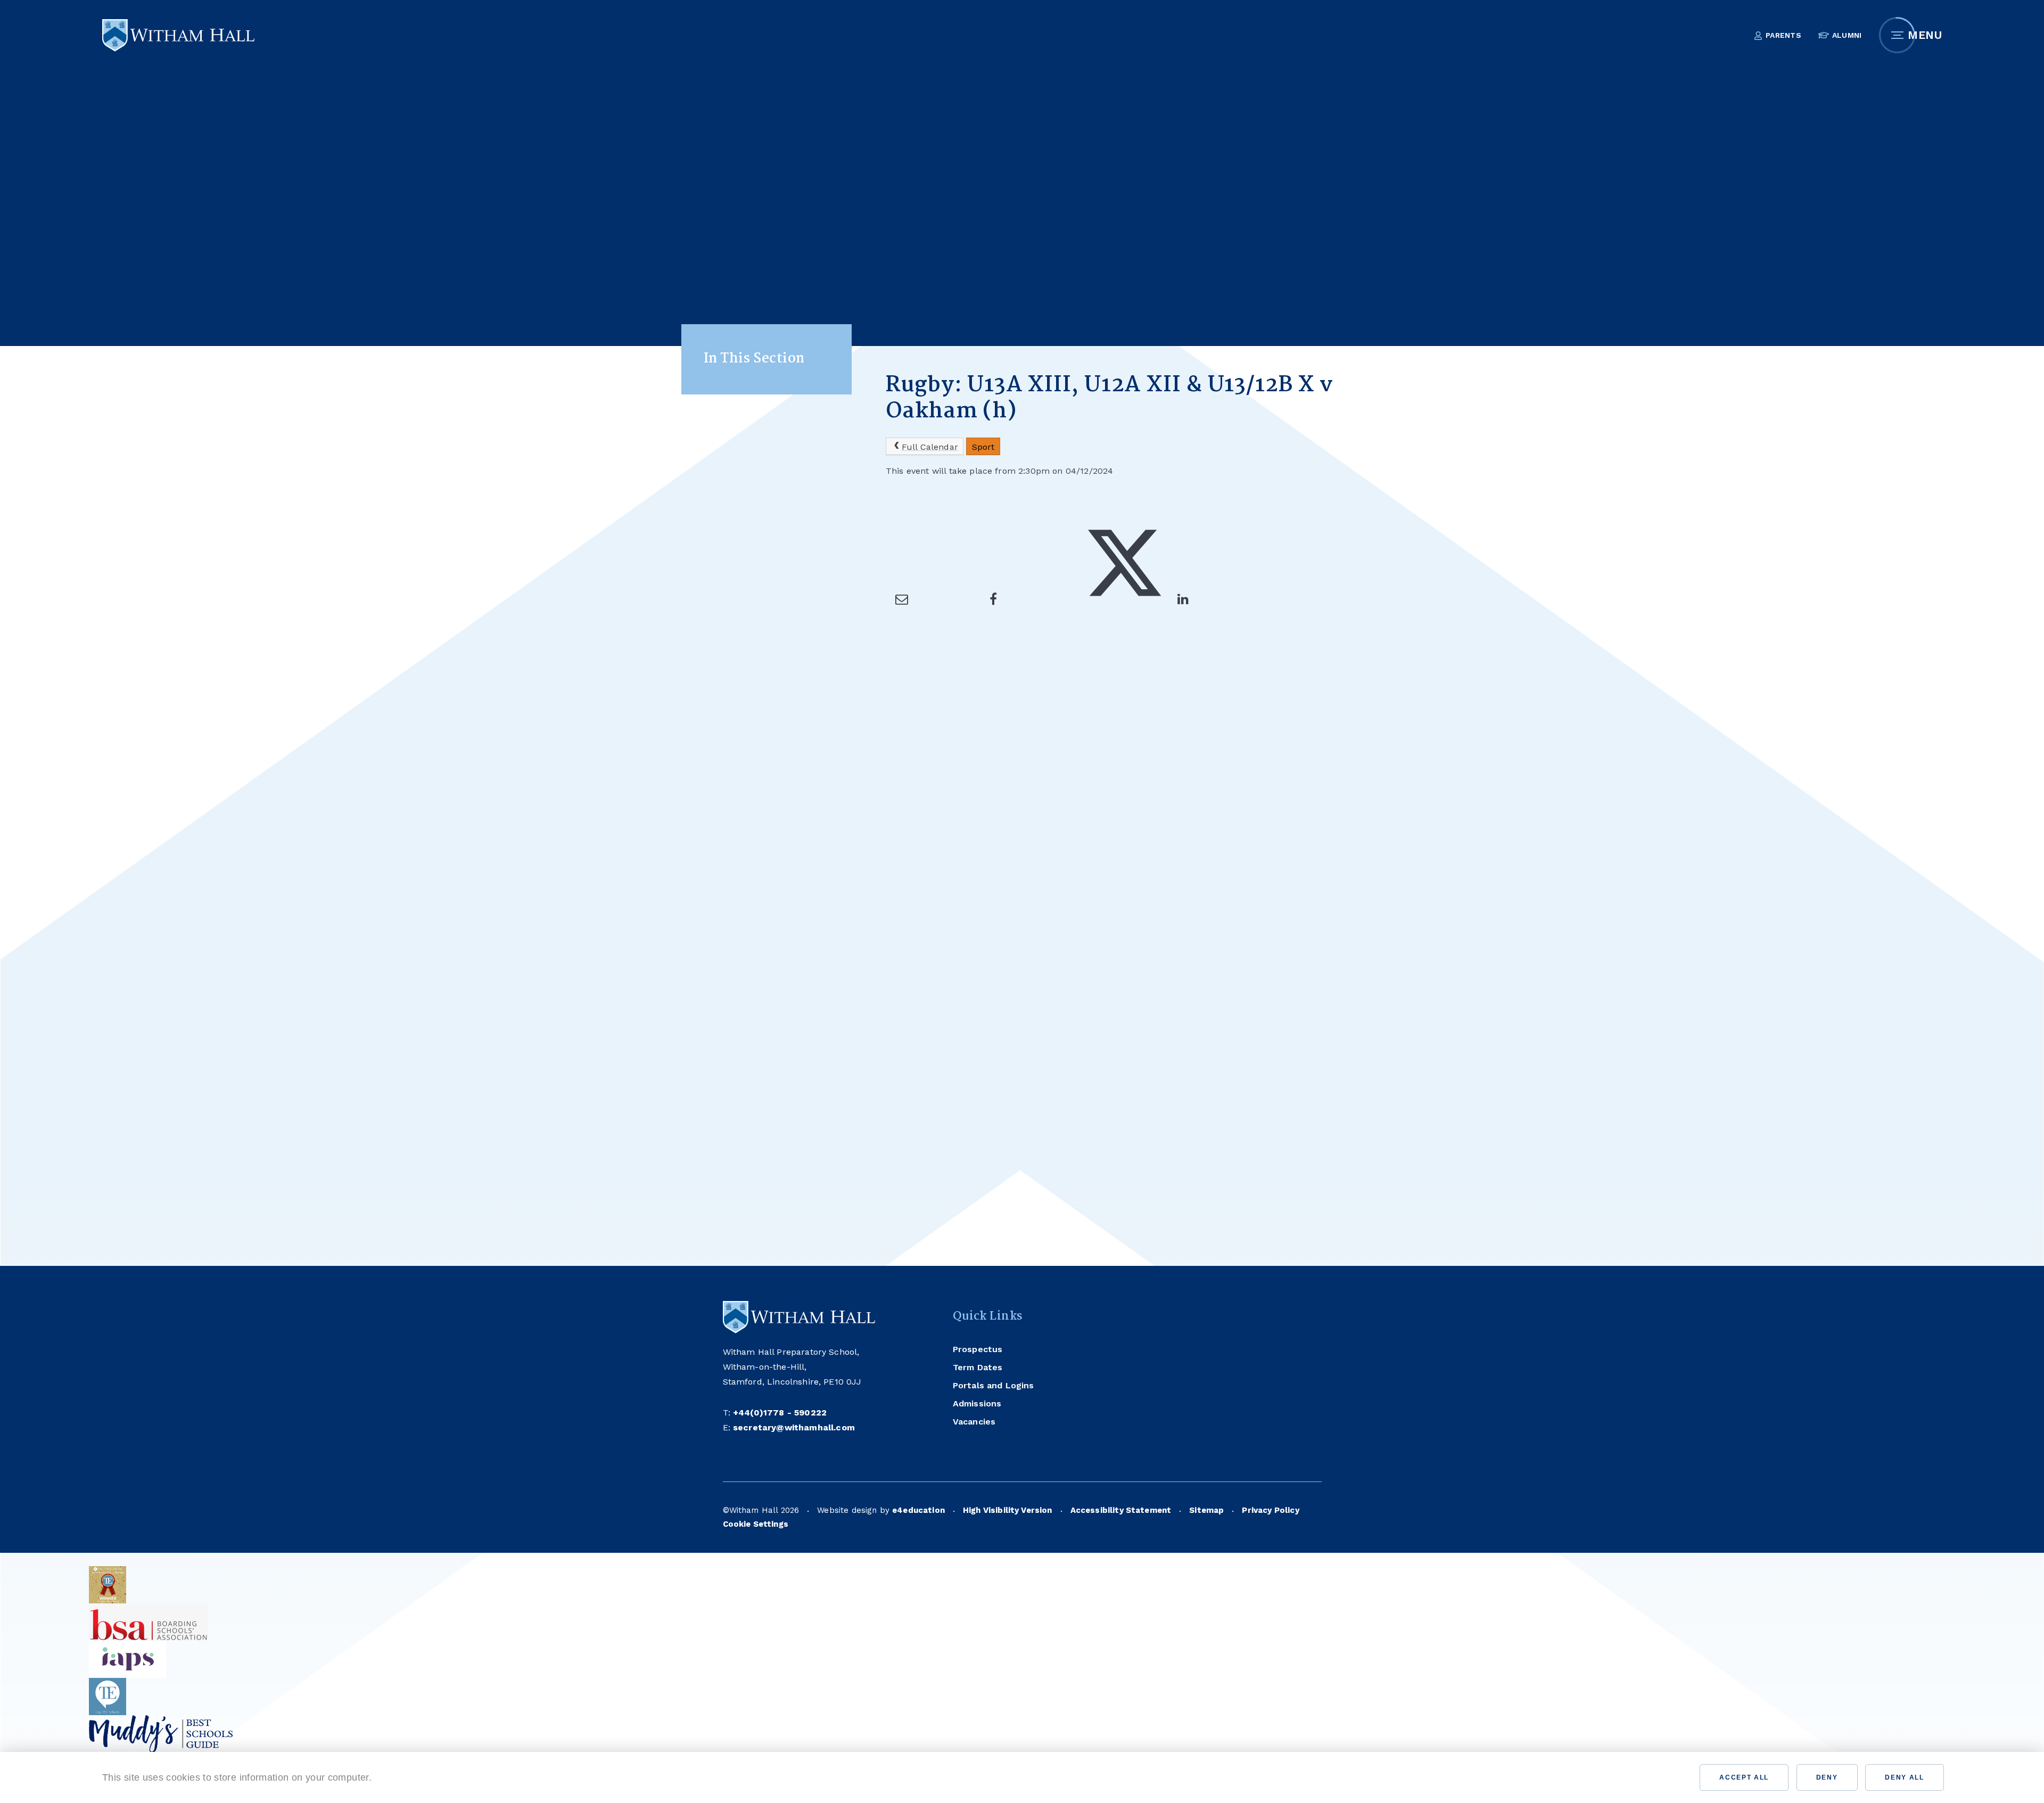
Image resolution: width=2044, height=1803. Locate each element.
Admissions (977, 1403)
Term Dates (978, 1367)
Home (898, 329)
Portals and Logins (994, 1385)
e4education (918, 1510)
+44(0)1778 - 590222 (780, 1413)
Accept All (1744, 1777)
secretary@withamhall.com (794, 1427)
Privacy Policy (1270, 1510)
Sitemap (1206, 1510)
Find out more (414, 1777)
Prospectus (978, 1349)
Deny (1827, 1777)
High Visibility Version (1008, 1510)
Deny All (1904, 1777)
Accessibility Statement (1121, 1510)
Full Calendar (930, 447)
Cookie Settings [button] (756, 1524)
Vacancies (974, 1422)
